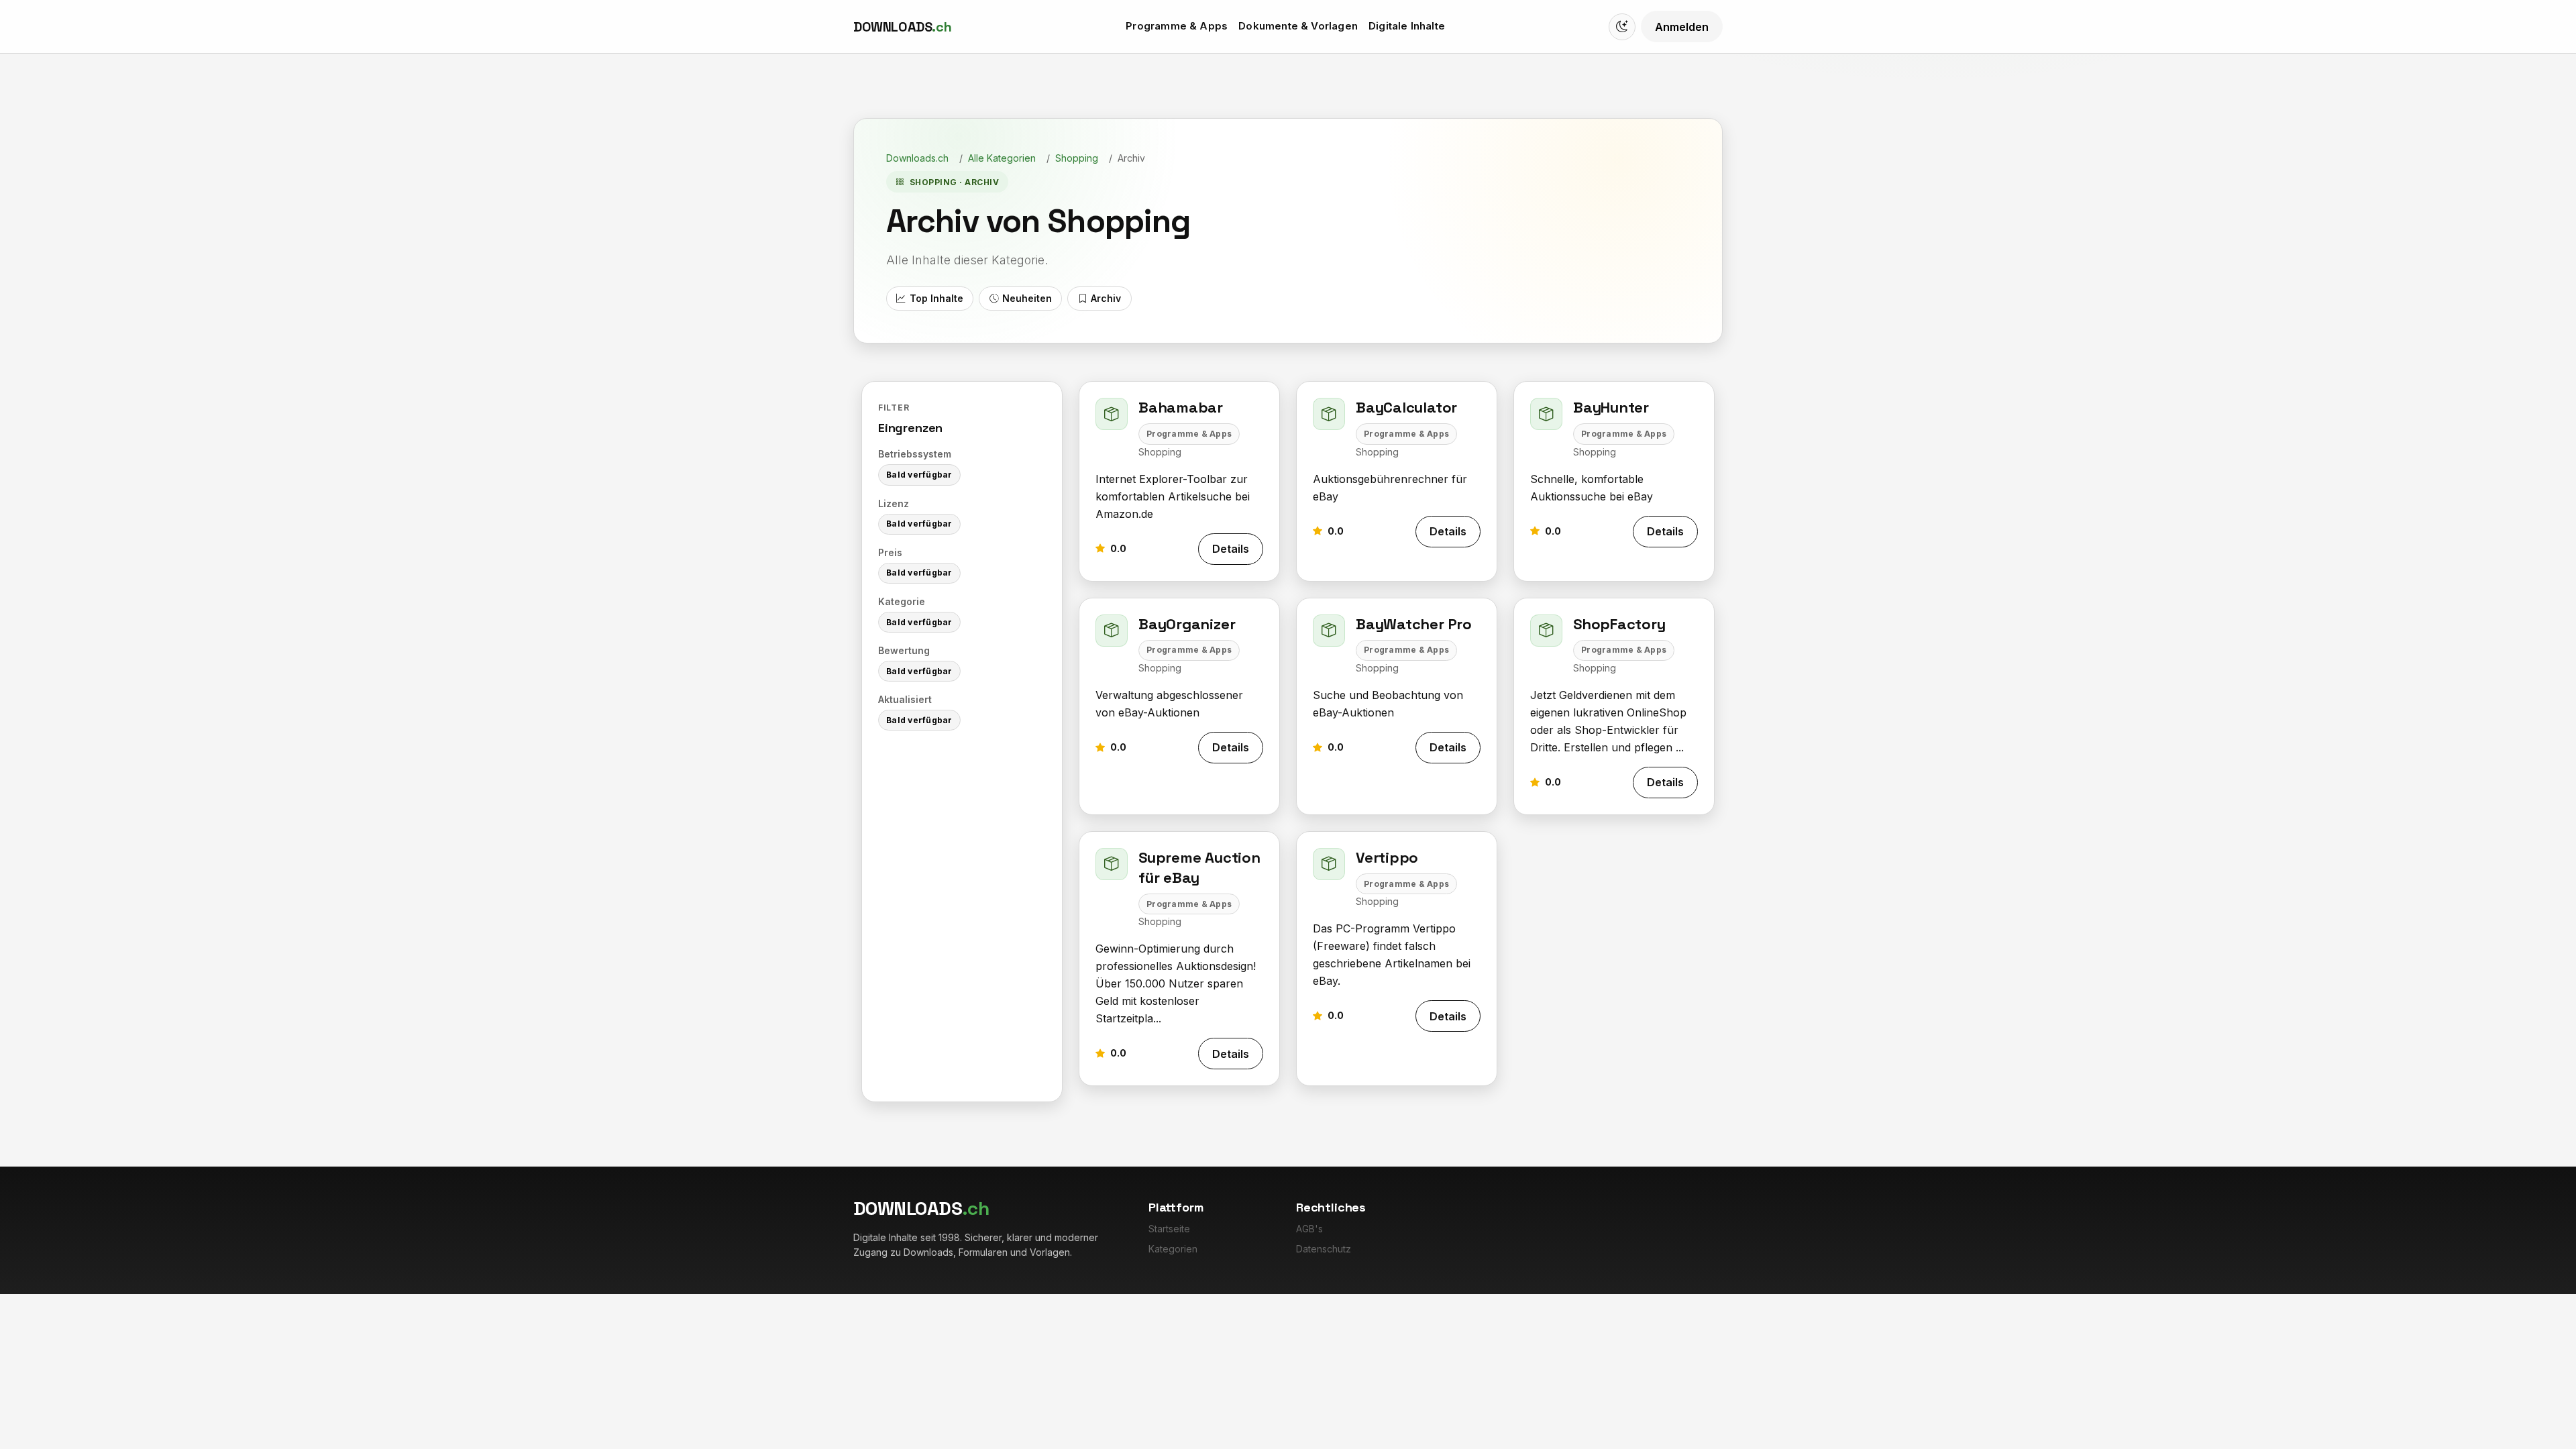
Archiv (1106, 298)
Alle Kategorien (1002, 158)
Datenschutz (1324, 1249)
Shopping (1077, 158)
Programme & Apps (1177, 26)
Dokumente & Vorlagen (1298, 26)
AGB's (1309, 1229)
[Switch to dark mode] (1622, 27)
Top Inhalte (936, 298)
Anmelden (1682, 27)
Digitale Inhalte (1407, 26)
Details (1231, 549)
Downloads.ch (917, 158)
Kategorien (1173, 1249)
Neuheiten (1027, 298)
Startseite (1169, 1229)
